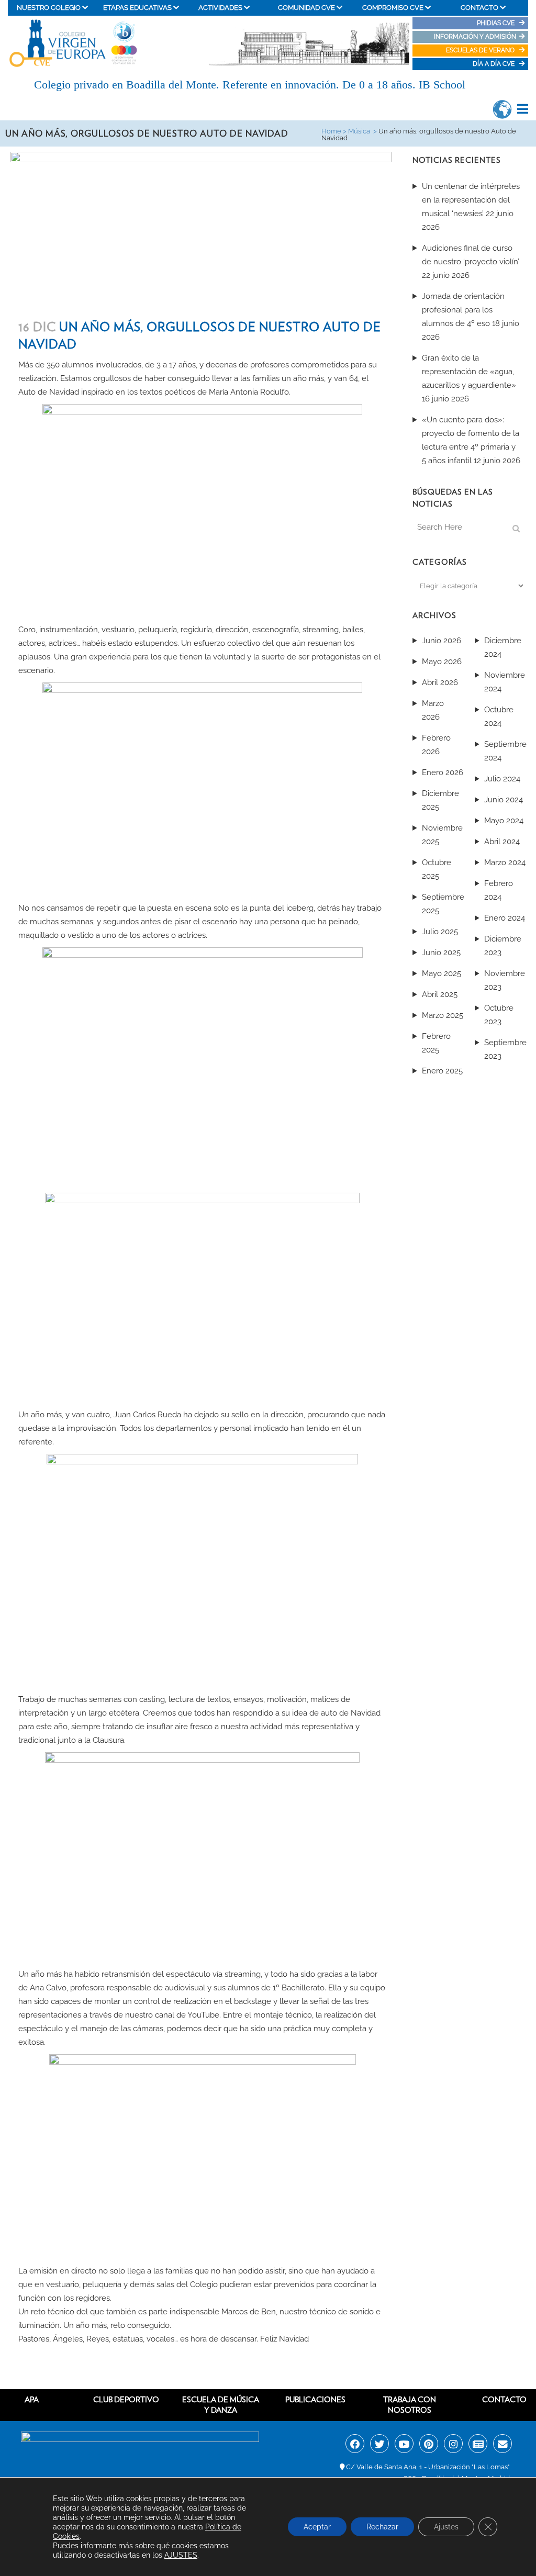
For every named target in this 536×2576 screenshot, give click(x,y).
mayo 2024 (504, 821)
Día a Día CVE (494, 64)
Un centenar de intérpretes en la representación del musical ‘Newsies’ (471, 200)
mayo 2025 (442, 973)
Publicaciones (315, 2400)
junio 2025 (441, 953)
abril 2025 (440, 994)
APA (32, 2400)
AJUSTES (181, 2555)
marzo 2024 (505, 863)
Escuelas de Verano (481, 50)
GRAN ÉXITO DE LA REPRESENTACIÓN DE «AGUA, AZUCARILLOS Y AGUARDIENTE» (469, 372)
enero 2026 (443, 772)
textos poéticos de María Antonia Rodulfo (214, 392)
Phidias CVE (498, 23)
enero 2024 (505, 918)
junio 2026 (442, 641)
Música (359, 131)
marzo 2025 (443, 1015)
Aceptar (317, 2527)
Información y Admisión (475, 37)
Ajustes (446, 2527)
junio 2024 (504, 800)
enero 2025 (442, 1071)
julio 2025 (440, 932)
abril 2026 (440, 682)
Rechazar (382, 2527)
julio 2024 (502, 779)
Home (331, 131)
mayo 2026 (442, 662)
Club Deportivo (126, 2400)
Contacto (504, 2400)
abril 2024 (502, 842)
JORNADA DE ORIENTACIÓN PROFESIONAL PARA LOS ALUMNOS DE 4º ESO (463, 310)
